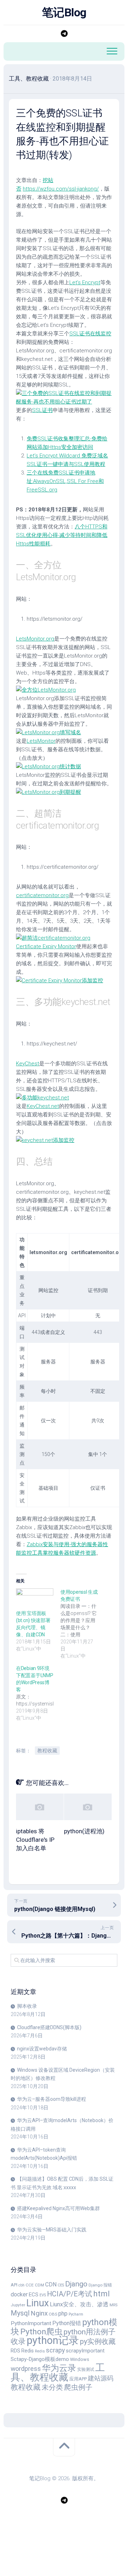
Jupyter (18, 2305)
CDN (51, 2284)
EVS (43, 2295)
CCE (30, 2285)
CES (61, 2285)
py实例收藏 (98, 2342)
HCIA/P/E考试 (70, 2294)
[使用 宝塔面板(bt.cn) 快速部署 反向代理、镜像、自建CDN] (35, 1599)
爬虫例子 (78, 2387)
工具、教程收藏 (29, 79)
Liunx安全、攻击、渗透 (79, 2304)
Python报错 (67, 2323)
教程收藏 (47, 1751)
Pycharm (76, 2314)
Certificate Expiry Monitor (46, 946)
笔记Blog (64, 12)
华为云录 (59, 2368)
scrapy (55, 2350)
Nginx (39, 2313)
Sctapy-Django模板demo (40, 2359)
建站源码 (101, 2378)
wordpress (26, 2369)
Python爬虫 (41, 2332)
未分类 (52, 2387)
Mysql (20, 2313)
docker (19, 2294)
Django (76, 2284)
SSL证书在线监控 (90, 334)
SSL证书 (42, 410)
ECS (34, 2295)
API (14, 2285)
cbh (22, 2285)
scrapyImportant (85, 2351)
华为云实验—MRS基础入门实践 (52, 2230)
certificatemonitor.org (42, 895)
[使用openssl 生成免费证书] (83, 1624)
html (102, 2294)
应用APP (78, 2379)
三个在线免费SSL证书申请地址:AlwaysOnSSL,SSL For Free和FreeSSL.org (65, 481)
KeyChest (28, 1064)
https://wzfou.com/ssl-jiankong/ (61, 189)
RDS (15, 2351)
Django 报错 (100, 2285)
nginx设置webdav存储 (42, 2049)
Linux (38, 2303)
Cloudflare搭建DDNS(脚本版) (49, 2027)
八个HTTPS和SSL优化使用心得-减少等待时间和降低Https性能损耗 (62, 535)
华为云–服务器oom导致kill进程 (52, 2099)
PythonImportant (31, 2323)
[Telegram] (64, 34)
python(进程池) (84, 1831)
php (63, 2314)
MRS (113, 2305)
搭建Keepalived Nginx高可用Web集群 (58, 2208)
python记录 (53, 2340)
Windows (80, 2359)
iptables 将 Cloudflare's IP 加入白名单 (35, 1840)
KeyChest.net (43, 1106)
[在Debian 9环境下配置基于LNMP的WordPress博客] (38, 1693)
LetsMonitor (41, 741)
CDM (39, 2285)
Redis (28, 2351)
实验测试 (86, 2369)
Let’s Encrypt (85, 282)
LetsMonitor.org (35, 639)
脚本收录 (27, 2006)
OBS (53, 2314)
